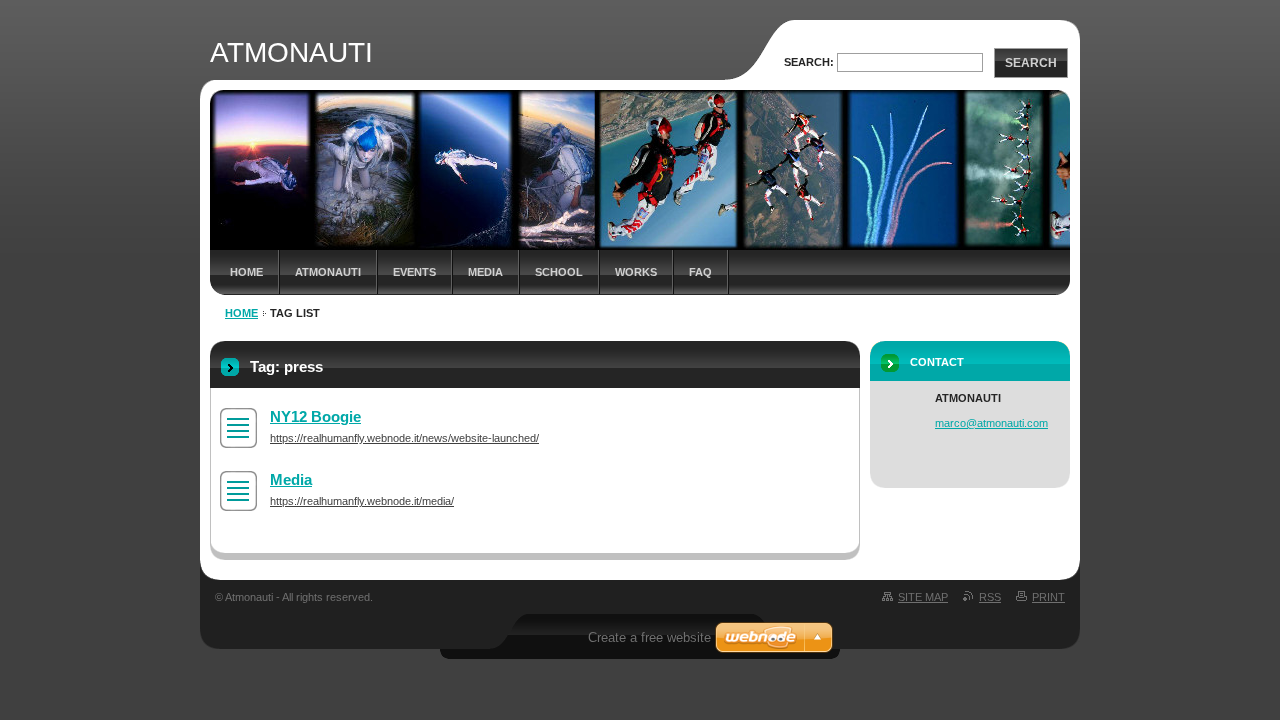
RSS (990, 597)
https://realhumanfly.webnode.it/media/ (362, 501)
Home (246, 272)
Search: (809, 62)
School (559, 272)
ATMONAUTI (328, 272)
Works (636, 272)
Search (1031, 63)
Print (1048, 597)
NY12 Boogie (315, 416)
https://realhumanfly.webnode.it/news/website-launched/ (404, 438)
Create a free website (649, 637)
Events (414, 272)
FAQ (700, 272)
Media (485, 272)
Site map (923, 597)
